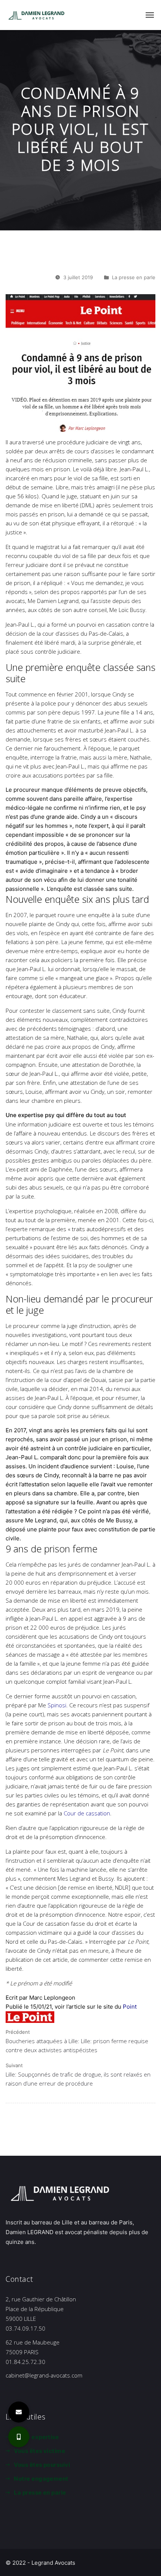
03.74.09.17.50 (25, 2328)
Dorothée (122, 1065)
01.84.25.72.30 (25, 2362)
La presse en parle (134, 277)
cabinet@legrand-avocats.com (44, 2375)
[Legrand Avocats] (37, 15)
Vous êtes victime (40, 2451)
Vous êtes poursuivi (42, 2465)
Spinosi (57, 1705)
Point (130, 2007)
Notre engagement (41, 2479)
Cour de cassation (87, 1813)
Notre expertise (36, 2437)
